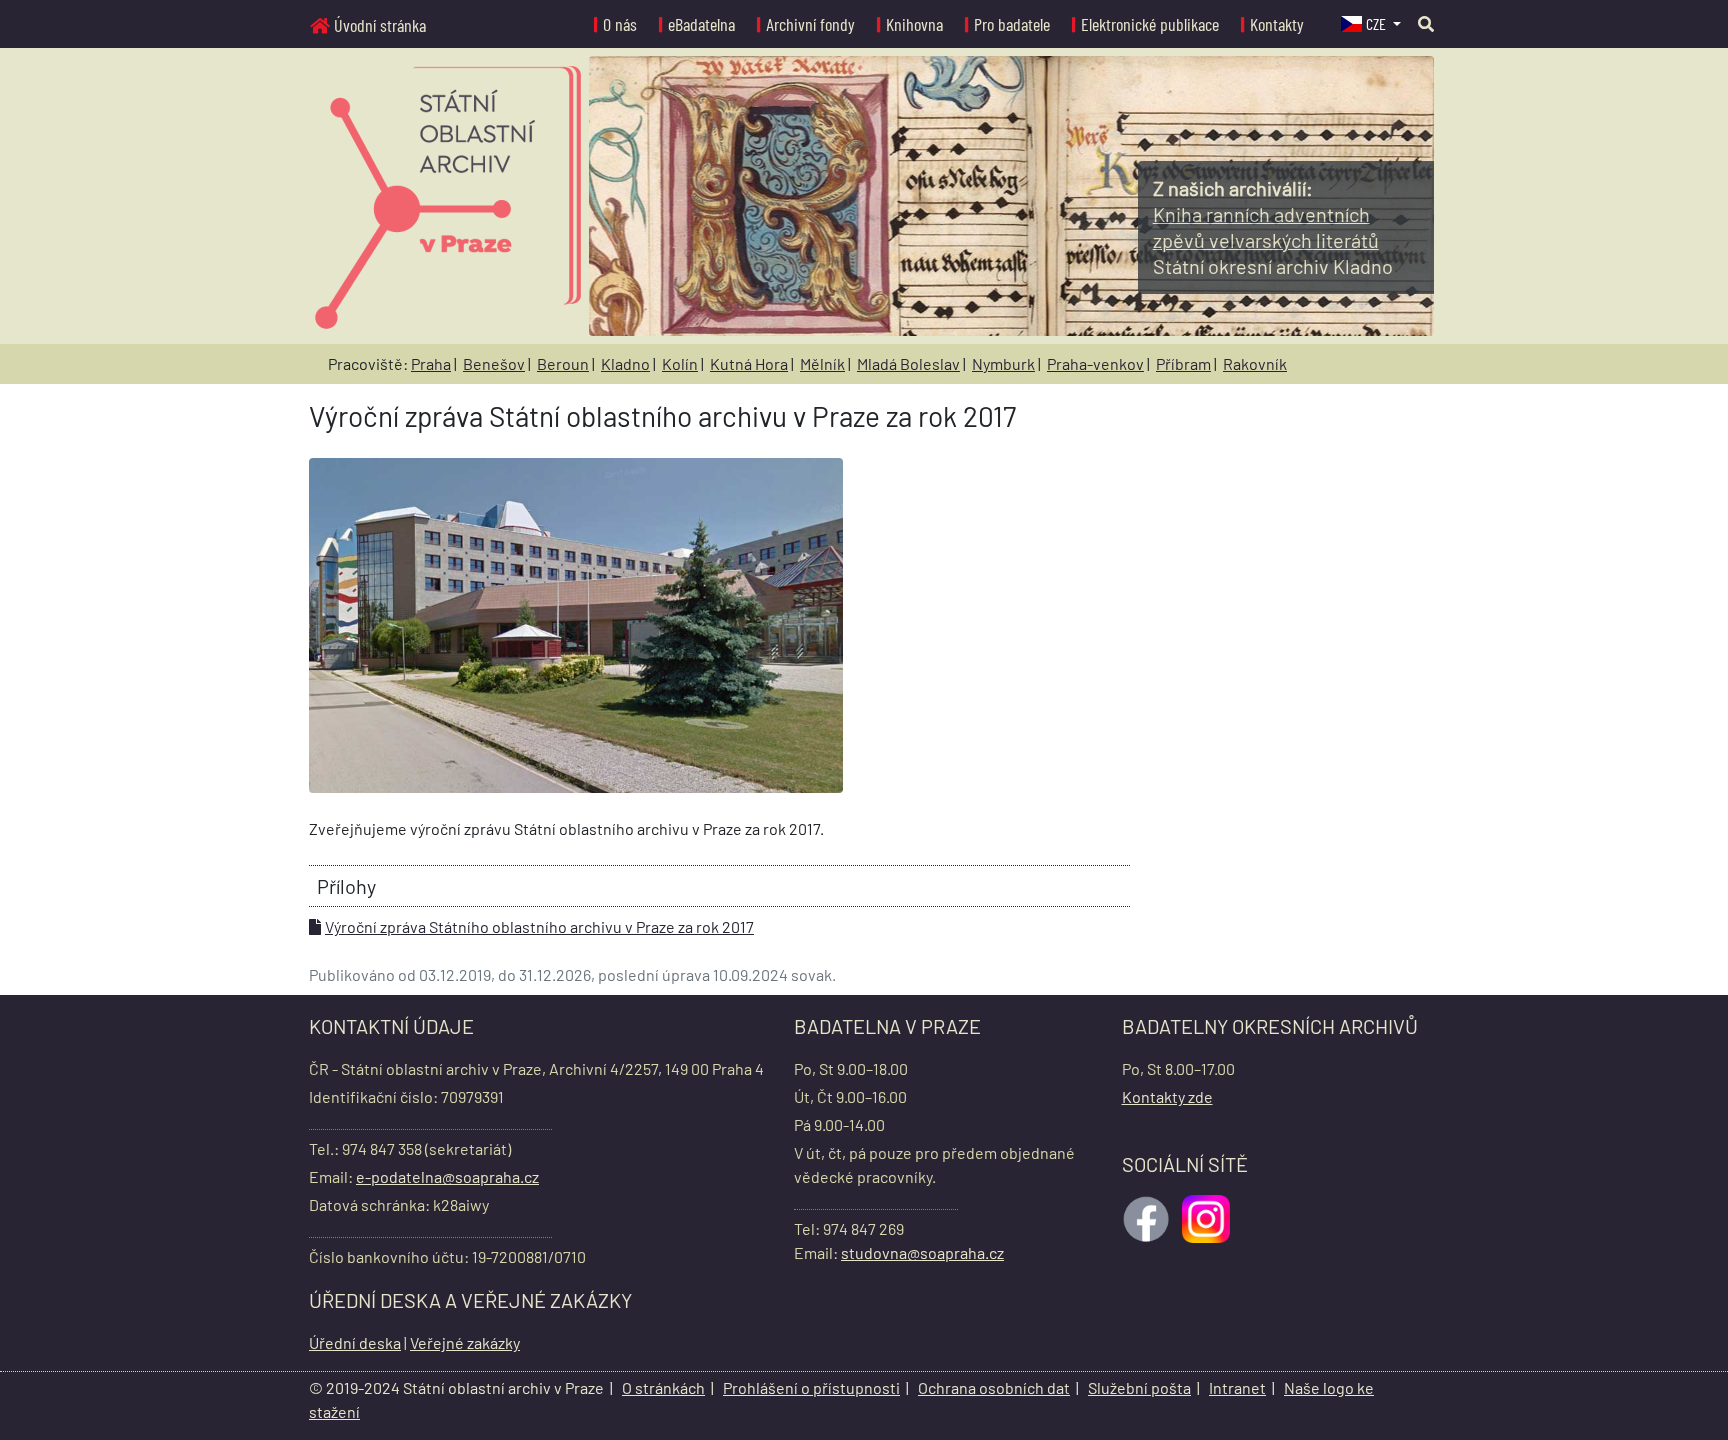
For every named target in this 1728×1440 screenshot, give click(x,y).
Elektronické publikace (1150, 24)
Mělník (822, 363)
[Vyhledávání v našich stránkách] (1426, 23)
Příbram (1183, 363)
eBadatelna (701, 24)
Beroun (563, 363)
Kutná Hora (749, 363)
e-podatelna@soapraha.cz (447, 1176)
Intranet (1237, 1387)
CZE (1377, 23)
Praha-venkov (1095, 363)
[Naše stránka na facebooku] (1148, 1216)
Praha (431, 363)
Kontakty (1277, 24)
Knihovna (914, 24)
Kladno (625, 363)
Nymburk (1003, 363)
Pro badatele (1012, 24)
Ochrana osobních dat (994, 1387)
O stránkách (663, 1387)
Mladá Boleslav (908, 363)
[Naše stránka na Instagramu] (1208, 1216)
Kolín (680, 363)
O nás (620, 24)
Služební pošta (1139, 1387)
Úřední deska (355, 1342)
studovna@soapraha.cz (922, 1252)
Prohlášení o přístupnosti (811, 1387)
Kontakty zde (1167, 1096)
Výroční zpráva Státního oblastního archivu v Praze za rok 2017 (539, 926)
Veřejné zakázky (465, 1342)
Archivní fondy (810, 24)
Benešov (494, 363)
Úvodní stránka (380, 25)
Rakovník (1255, 363)
